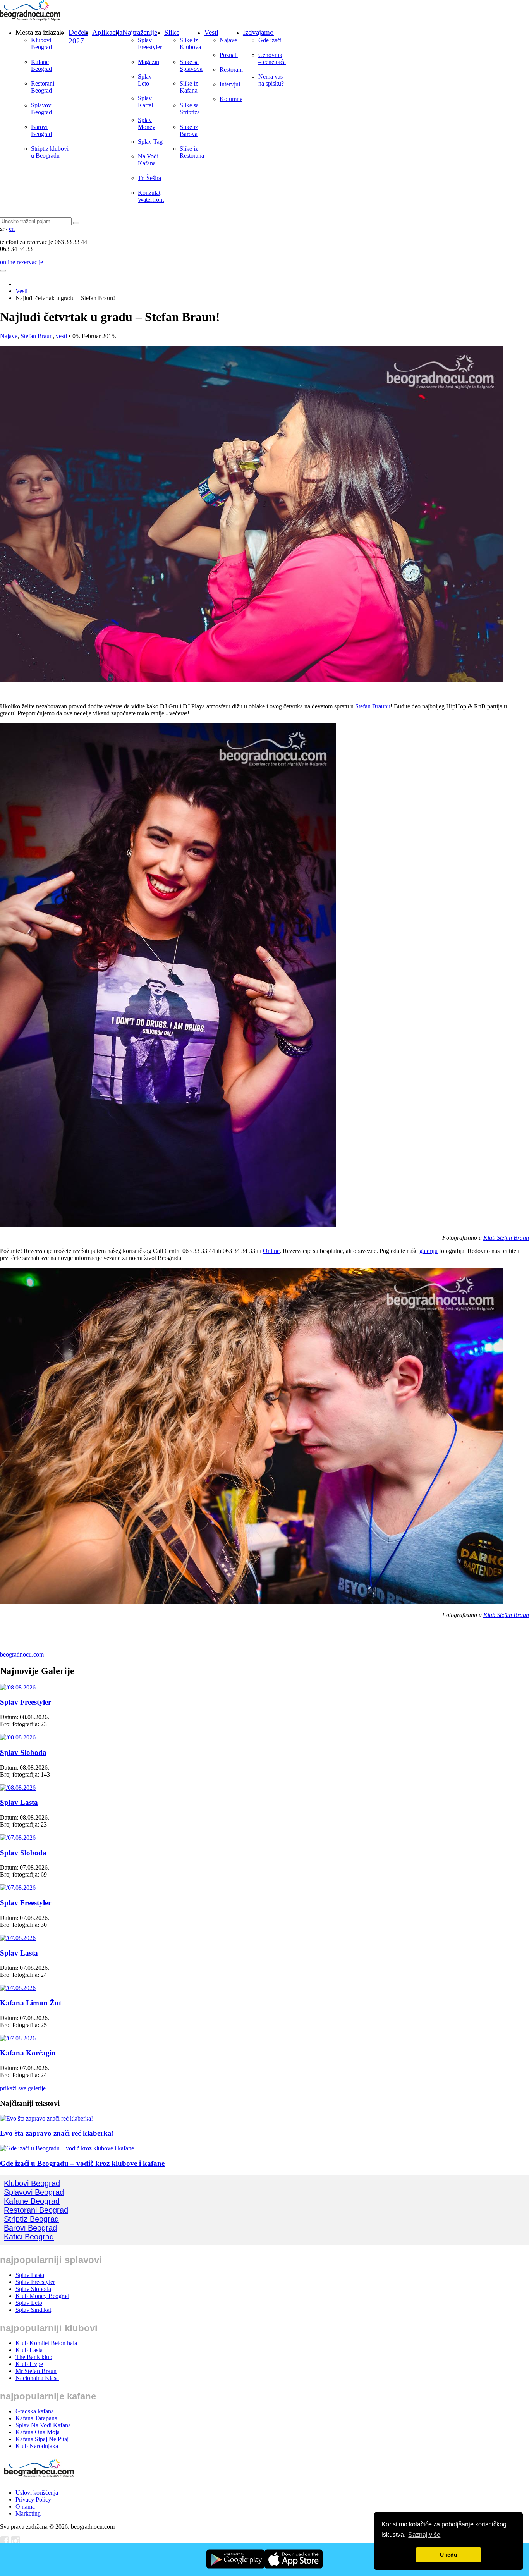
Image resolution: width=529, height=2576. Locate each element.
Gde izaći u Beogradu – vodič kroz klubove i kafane (82, 2163)
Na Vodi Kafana (148, 160)
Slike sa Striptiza (190, 109)
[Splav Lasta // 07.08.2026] (18, 1938)
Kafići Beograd (29, 2237)
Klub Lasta (29, 2350)
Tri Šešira (149, 178)
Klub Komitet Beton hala (46, 2343)
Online (271, 1251)
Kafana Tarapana (36, 2418)
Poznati (229, 55)
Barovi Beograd (41, 130)
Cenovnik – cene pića (272, 58)
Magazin (149, 62)
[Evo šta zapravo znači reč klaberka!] (46, 2118)
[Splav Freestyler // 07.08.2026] (18, 1888)
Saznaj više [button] (424, 2535)
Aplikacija (107, 32)
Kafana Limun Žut (31, 2003)
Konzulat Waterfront (151, 196)
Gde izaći (270, 40)
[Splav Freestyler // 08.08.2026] (18, 1687)
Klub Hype (29, 2364)
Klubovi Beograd (41, 44)
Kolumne (231, 99)
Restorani (231, 70)
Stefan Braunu (373, 706)
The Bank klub (34, 2357)
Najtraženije (140, 32)
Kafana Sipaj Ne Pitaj (42, 2439)
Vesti (211, 32)
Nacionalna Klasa (37, 2378)
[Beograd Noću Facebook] (5, 2543)
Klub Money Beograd (42, 2296)
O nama (25, 2506)
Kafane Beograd (41, 65)
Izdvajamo (258, 32)
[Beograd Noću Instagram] (15, 2543)
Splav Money (147, 123)
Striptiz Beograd (31, 2219)
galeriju (429, 1251)
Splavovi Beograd (42, 109)
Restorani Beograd (43, 87)
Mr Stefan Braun (36, 2371)
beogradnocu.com (22, 1654)
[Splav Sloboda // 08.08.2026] (18, 1737)
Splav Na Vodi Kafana (43, 2425)
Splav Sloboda (23, 1752)
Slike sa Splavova (191, 65)
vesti (61, 336)
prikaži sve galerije (23, 2088)
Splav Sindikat (33, 2310)
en (12, 229)
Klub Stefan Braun (506, 1238)
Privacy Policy (33, 2500)
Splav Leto (145, 80)
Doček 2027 (78, 37)
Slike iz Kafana (189, 87)
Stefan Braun (37, 336)
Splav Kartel (145, 102)
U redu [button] (449, 2555)
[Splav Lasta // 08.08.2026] (18, 1788)
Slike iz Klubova (190, 44)
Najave (228, 40)
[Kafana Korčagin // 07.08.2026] (18, 2038)
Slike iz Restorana (192, 152)
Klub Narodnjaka (37, 2446)
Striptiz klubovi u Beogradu (50, 152)
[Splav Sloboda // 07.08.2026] (18, 1838)
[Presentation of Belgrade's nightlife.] (31, 18)
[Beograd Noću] (39, 2479)
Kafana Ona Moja (38, 2432)
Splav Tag (150, 142)
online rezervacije (21, 262)
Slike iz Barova (189, 130)
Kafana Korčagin (28, 2053)
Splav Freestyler (150, 44)
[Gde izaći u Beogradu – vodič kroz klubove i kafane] (67, 2148)
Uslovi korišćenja (37, 2493)
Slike (172, 32)
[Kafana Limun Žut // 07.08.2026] (18, 1988)
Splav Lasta (19, 1802)
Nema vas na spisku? (271, 80)
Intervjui (230, 84)
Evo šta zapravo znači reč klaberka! (57, 2133)
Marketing (28, 2513)
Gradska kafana (35, 2411)
